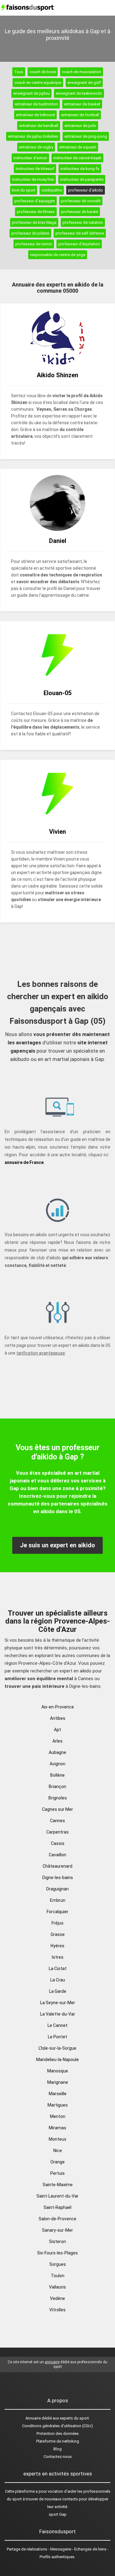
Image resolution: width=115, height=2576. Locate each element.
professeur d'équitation (79, 244)
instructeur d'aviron (30, 158)
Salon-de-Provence (57, 2219)
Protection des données (58, 2434)
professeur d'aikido (86, 190)
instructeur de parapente (82, 179)
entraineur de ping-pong (86, 136)
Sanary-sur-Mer (57, 2230)
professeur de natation (83, 222)
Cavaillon (57, 1855)
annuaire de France (24, 1162)
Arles (57, 1741)
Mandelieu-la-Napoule (57, 2060)
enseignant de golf (84, 83)
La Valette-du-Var (58, 2014)
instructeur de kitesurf (35, 169)
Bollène (57, 1775)
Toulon (58, 2276)
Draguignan (57, 1889)
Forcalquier (57, 1912)
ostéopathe (52, 190)
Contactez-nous (58, 2457)
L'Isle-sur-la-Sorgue (57, 2048)
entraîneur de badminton (36, 104)
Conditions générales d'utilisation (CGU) (57, 2426)
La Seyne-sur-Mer (58, 2003)
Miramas (57, 2128)
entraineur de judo (80, 126)
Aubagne (57, 1752)
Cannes (57, 1821)
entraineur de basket (82, 104)
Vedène (57, 2298)
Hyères (57, 1946)
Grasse (58, 1934)
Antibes (58, 1718)
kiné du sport (24, 190)
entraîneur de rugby (36, 147)
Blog (57, 2449)
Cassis (58, 1843)
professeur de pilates (30, 233)
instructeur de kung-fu (80, 169)
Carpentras (57, 1832)
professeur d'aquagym (35, 201)
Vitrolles (57, 2310)
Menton (58, 2116)
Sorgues (58, 2264)
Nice (58, 2151)
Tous (19, 72)
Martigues (58, 2105)
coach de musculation (82, 72)
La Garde (58, 1991)
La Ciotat (58, 1969)
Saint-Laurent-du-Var (57, 2196)
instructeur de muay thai (33, 179)
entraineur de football (80, 115)
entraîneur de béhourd (35, 115)
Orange (57, 2162)
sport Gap (58, 2514)
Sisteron (57, 2242)
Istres (58, 1957)
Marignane (58, 2082)
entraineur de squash (78, 147)
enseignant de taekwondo (79, 93)
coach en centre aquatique (38, 83)
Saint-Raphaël (57, 2207)
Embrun (58, 1900)
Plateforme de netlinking (58, 2441)
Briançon (57, 1787)
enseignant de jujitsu (31, 93)
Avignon (57, 1764)
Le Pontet (57, 2037)
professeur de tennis (34, 244)
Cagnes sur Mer (57, 1809)
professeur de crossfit (81, 201)
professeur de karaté (80, 212)
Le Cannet (57, 2025)
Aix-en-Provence (58, 1707)
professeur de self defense (80, 233)
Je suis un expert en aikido (57, 1545)
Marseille (58, 2094)
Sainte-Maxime (58, 2185)
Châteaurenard (57, 1866)
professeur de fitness (36, 212)
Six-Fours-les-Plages (57, 2253)
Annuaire (33, 2418)
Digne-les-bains (58, 1878)
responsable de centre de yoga (58, 255)
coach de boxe (43, 72)
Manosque (58, 2071)
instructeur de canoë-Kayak (77, 158)
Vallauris (57, 2287)
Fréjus (57, 1923)
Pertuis (57, 2173)
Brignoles (58, 1798)
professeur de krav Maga (34, 222)
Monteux (57, 2139)
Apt (57, 1730)
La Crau (58, 1980)
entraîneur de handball (39, 126)
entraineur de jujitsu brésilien (33, 136)
